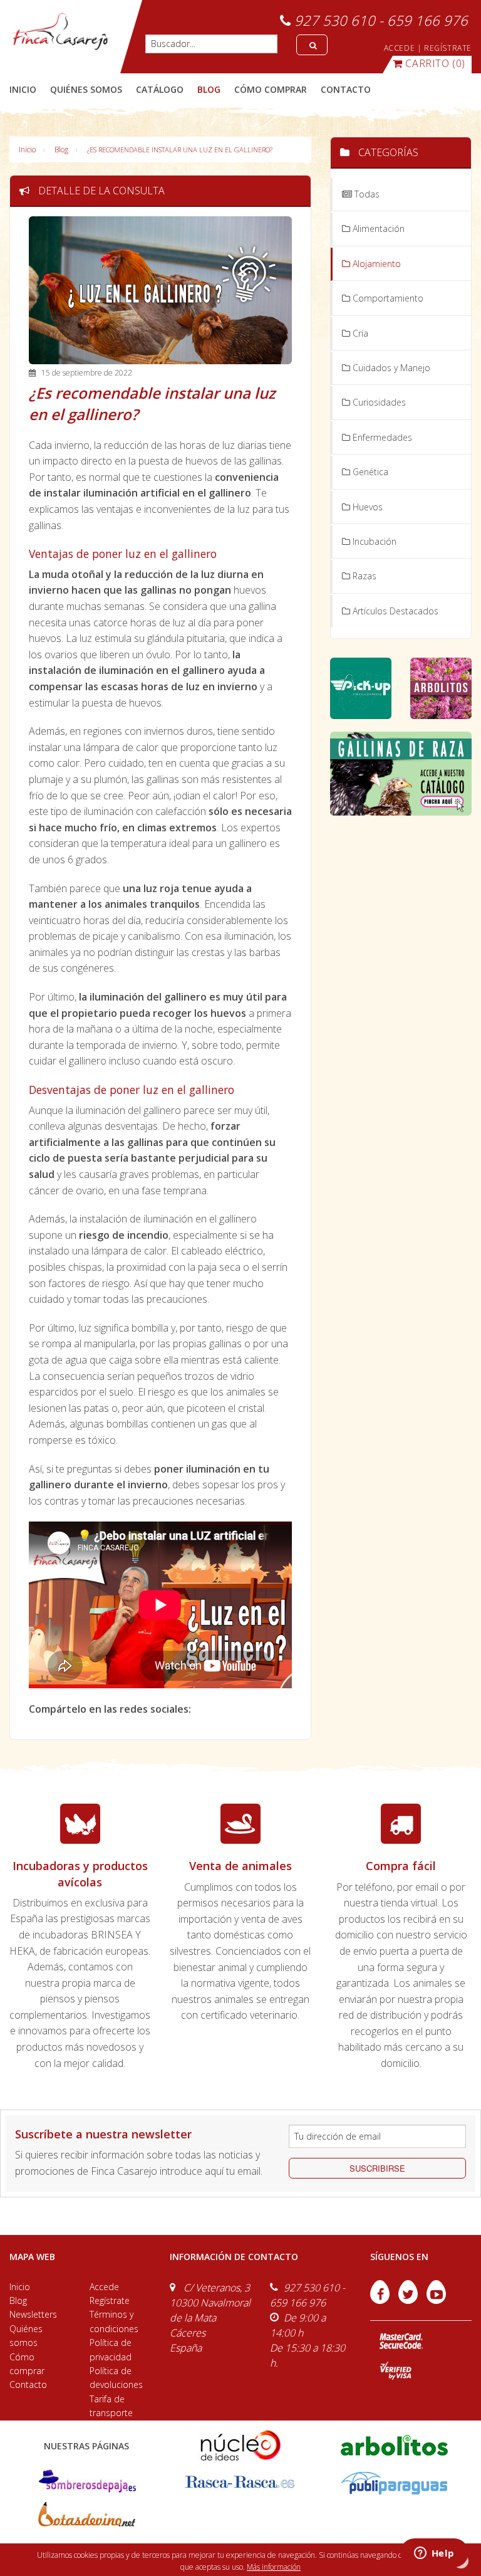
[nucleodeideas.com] (240, 2444)
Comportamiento (387, 298)
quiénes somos (86, 89)
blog (209, 89)
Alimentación (377, 229)
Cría (359, 333)
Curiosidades (378, 402)
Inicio (23, 89)
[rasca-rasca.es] (240, 2482)
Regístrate (110, 2300)
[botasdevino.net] (86, 2517)
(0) (435, 63)
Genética (369, 472)
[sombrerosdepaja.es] (86, 2482)
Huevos (366, 507)
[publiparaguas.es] (394, 2482)
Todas (366, 194)
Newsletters (33, 2314)
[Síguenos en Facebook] (381, 2300)
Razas (363, 576)
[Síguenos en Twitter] (409, 2300)
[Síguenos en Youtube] (436, 2300)
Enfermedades (381, 437)
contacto (346, 89)
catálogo (160, 89)
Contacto (28, 2384)
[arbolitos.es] (394, 2444)
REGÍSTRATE (448, 48)
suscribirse (377, 2168)
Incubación (373, 541)
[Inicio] (60, 31)
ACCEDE (400, 48)
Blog (61, 150)
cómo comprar (271, 89)
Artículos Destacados (394, 611)
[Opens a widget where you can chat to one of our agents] (434, 2554)
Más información (274, 2567)
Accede (104, 2287)
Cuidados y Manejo (390, 368)
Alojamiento (375, 264)
